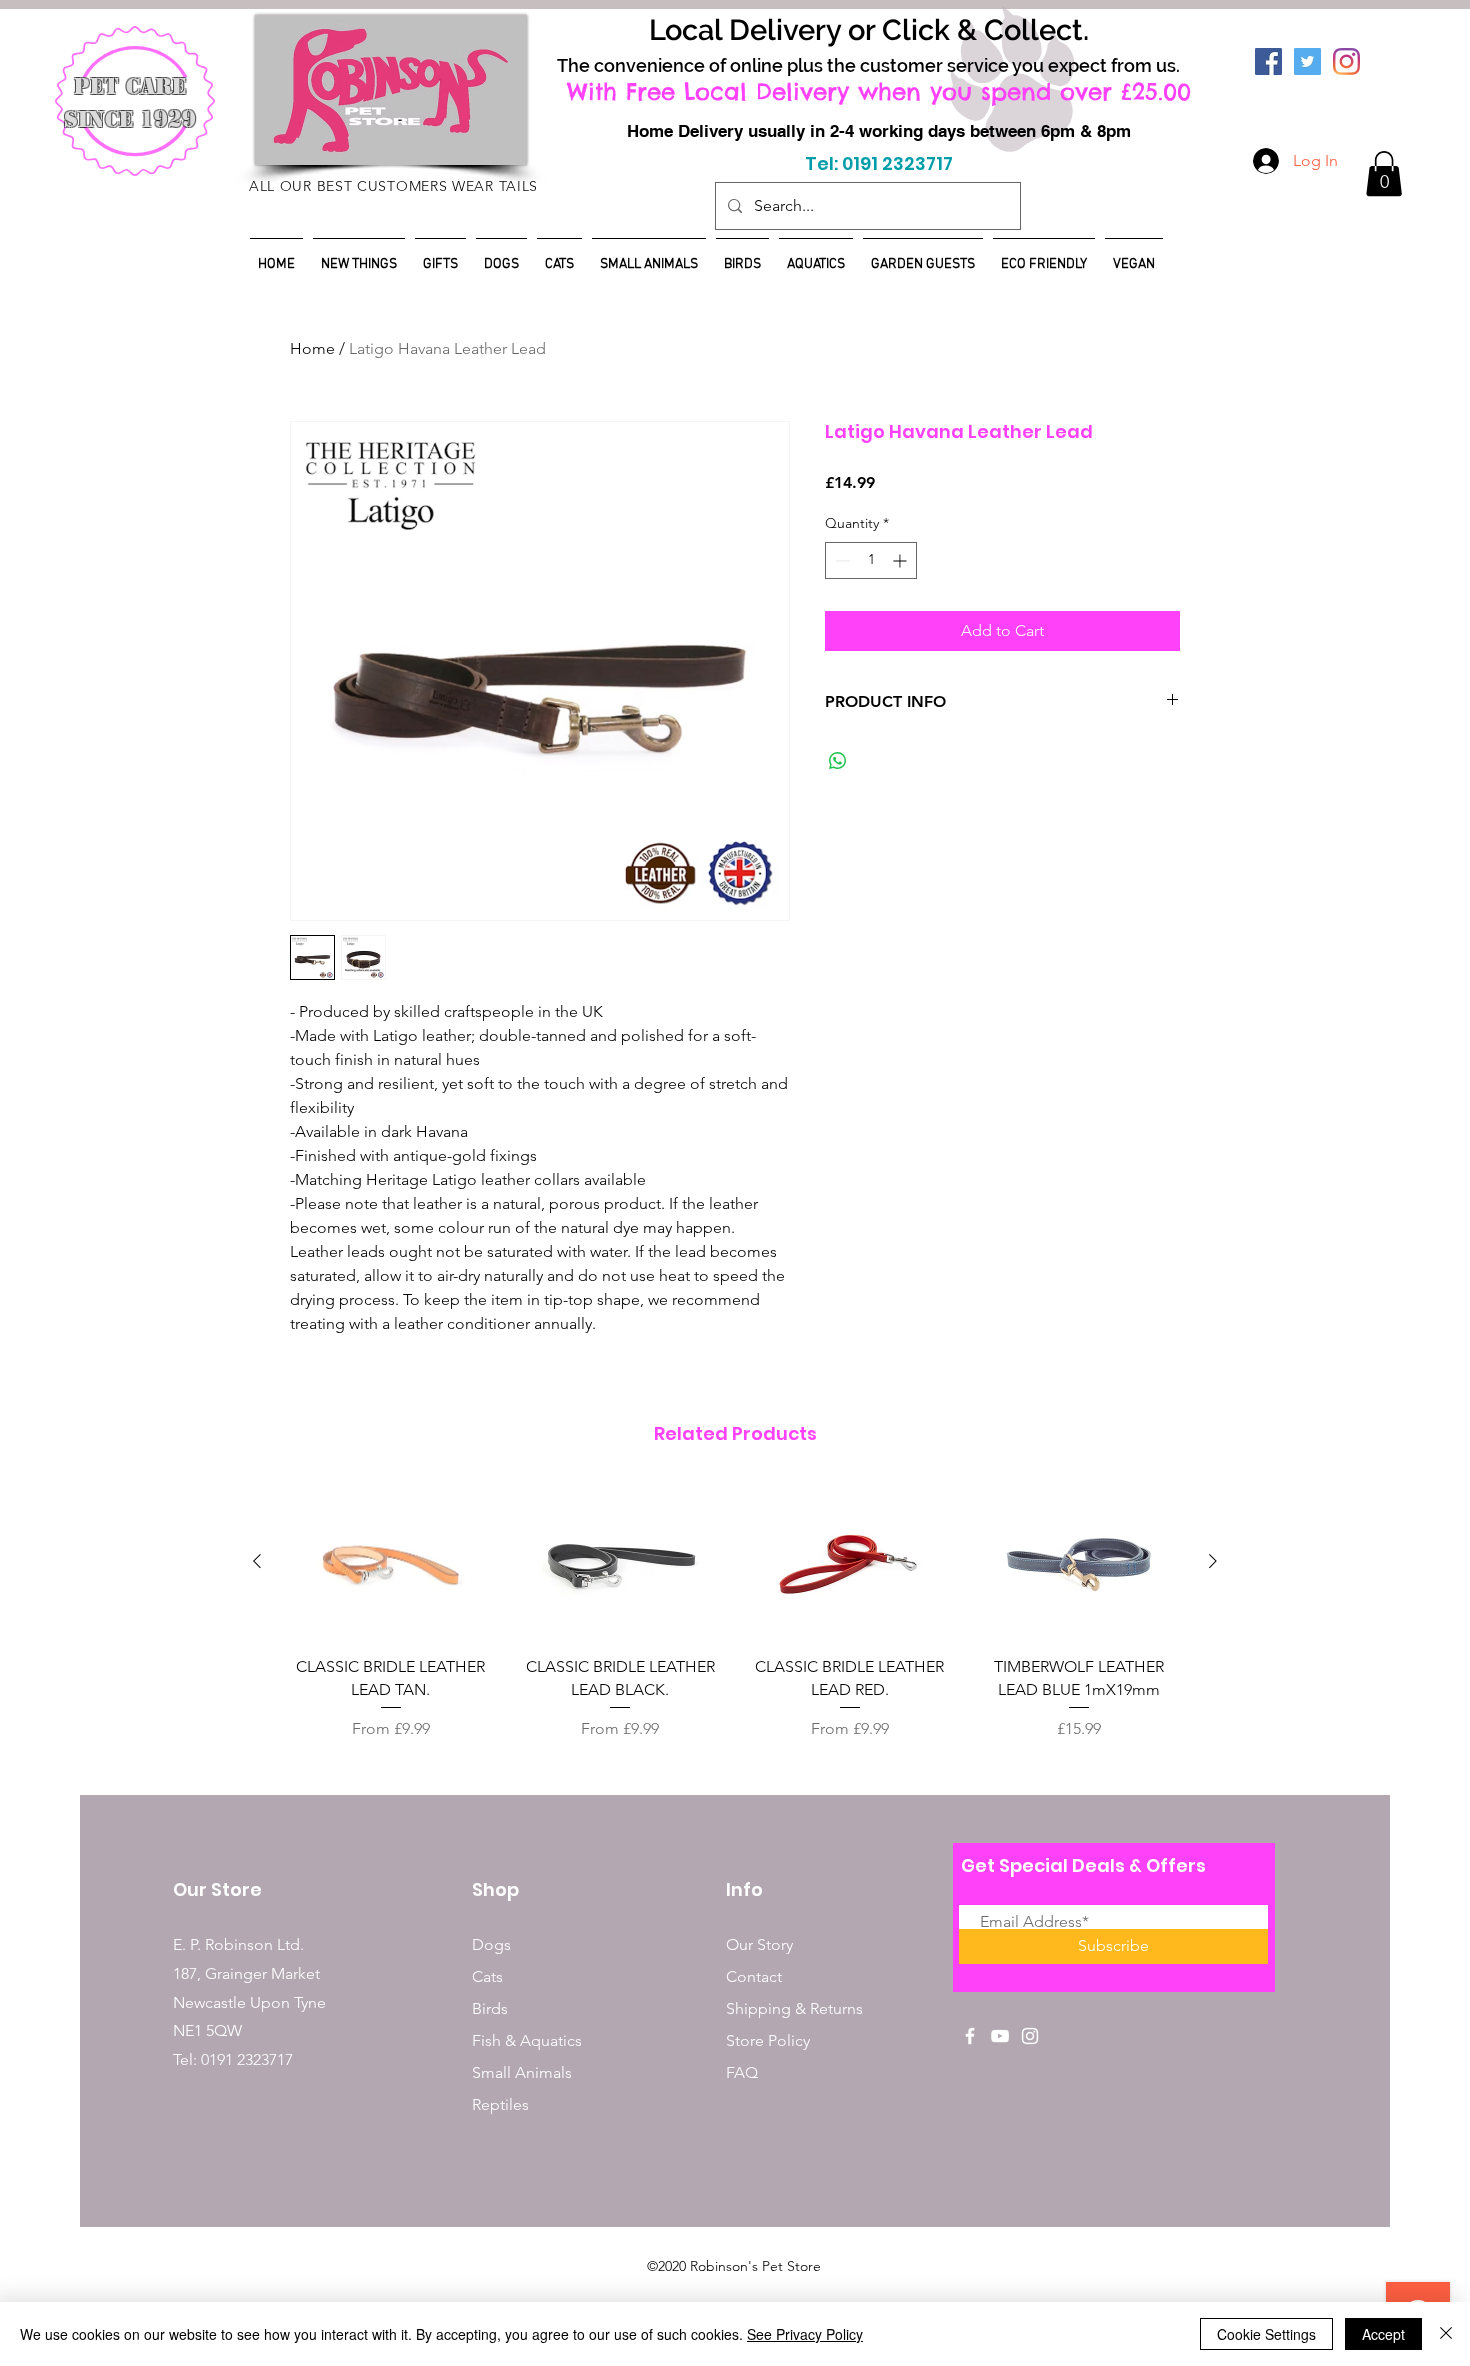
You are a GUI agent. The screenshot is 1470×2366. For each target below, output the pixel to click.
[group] (735, 1612)
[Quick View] (391, 1561)
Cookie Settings (1266, 2334)
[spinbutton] (871, 560)
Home (312, 348)
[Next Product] (1213, 1561)
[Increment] (901, 560)
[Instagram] (1346, 61)
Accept (1383, 2334)
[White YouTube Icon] (1000, 2036)
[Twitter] (1307, 61)
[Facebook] (1268, 61)
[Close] (1446, 2334)
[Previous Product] (257, 1561)
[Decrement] (840, 560)
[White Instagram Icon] (1030, 2036)
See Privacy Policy (805, 2334)
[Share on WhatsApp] (838, 761)
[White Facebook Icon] (970, 2036)
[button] (1384, 173)
